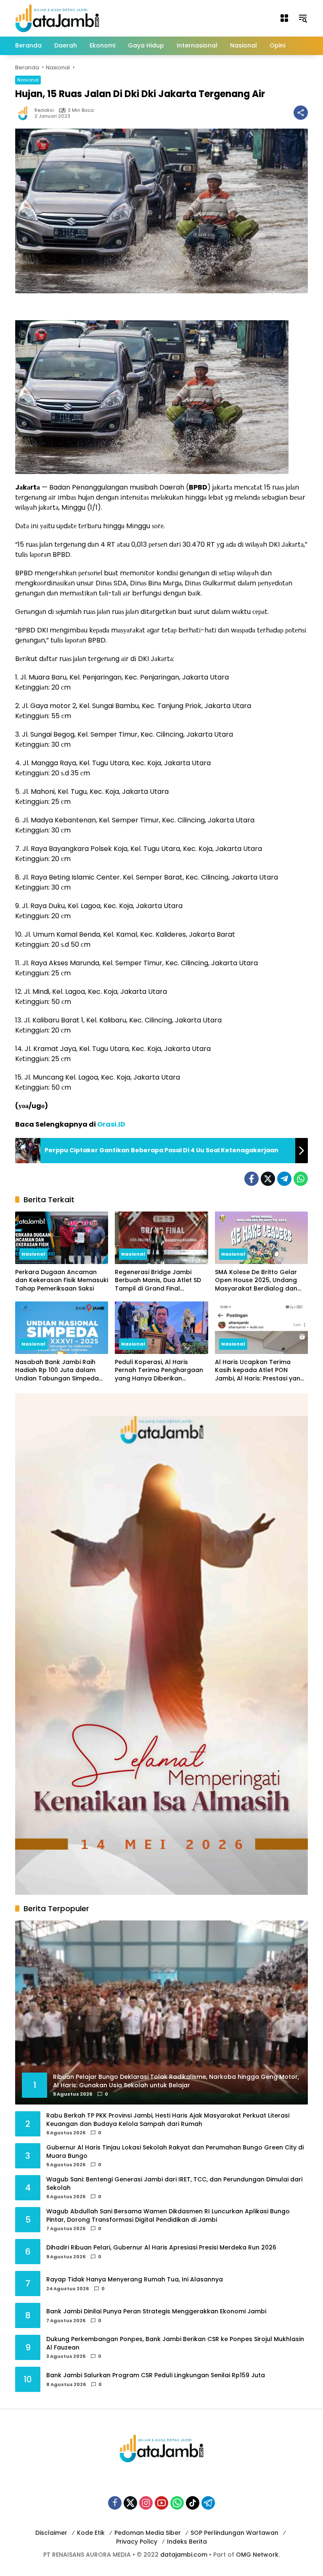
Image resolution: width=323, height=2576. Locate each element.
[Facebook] (252, 1179)
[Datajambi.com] (57, 18)
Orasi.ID (111, 1124)
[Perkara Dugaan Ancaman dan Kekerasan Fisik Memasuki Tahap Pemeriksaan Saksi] (62, 1238)
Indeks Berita (187, 2542)
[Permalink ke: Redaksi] (25, 113)
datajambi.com (184, 2555)
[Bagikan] (301, 113)
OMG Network (257, 2555)
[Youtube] (161, 2503)
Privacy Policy (137, 2542)
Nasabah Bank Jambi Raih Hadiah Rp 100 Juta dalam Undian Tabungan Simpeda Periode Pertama (57, 1371)
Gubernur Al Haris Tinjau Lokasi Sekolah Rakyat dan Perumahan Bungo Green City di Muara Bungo (175, 2152)
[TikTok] (193, 2503)
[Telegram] (284, 1179)
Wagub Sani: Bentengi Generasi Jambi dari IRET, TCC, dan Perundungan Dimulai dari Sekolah (174, 2184)
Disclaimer (51, 2533)
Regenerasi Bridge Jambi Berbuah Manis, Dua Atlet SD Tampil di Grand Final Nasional (158, 1281)
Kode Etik (91, 2533)
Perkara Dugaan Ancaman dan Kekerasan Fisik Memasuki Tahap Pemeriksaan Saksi (62, 1280)
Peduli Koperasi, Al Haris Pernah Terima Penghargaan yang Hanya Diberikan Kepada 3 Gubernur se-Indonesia (159, 1371)
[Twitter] (268, 1179)
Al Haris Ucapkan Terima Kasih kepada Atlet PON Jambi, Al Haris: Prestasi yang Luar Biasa (260, 1371)
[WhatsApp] (301, 1179)
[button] (303, 18)
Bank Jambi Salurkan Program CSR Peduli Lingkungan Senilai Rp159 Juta (156, 2375)
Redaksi (44, 110)
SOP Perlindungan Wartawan (234, 2533)
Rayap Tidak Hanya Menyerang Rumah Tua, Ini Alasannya (135, 2280)
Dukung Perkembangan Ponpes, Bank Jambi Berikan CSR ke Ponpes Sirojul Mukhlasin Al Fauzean (175, 2343)
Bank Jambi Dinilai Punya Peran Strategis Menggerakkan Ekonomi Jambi (156, 2311)
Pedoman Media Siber (148, 2533)
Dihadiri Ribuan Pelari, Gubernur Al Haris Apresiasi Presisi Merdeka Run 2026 (161, 2248)
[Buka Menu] (284, 18)
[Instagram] (146, 2503)
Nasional (28, 80)
